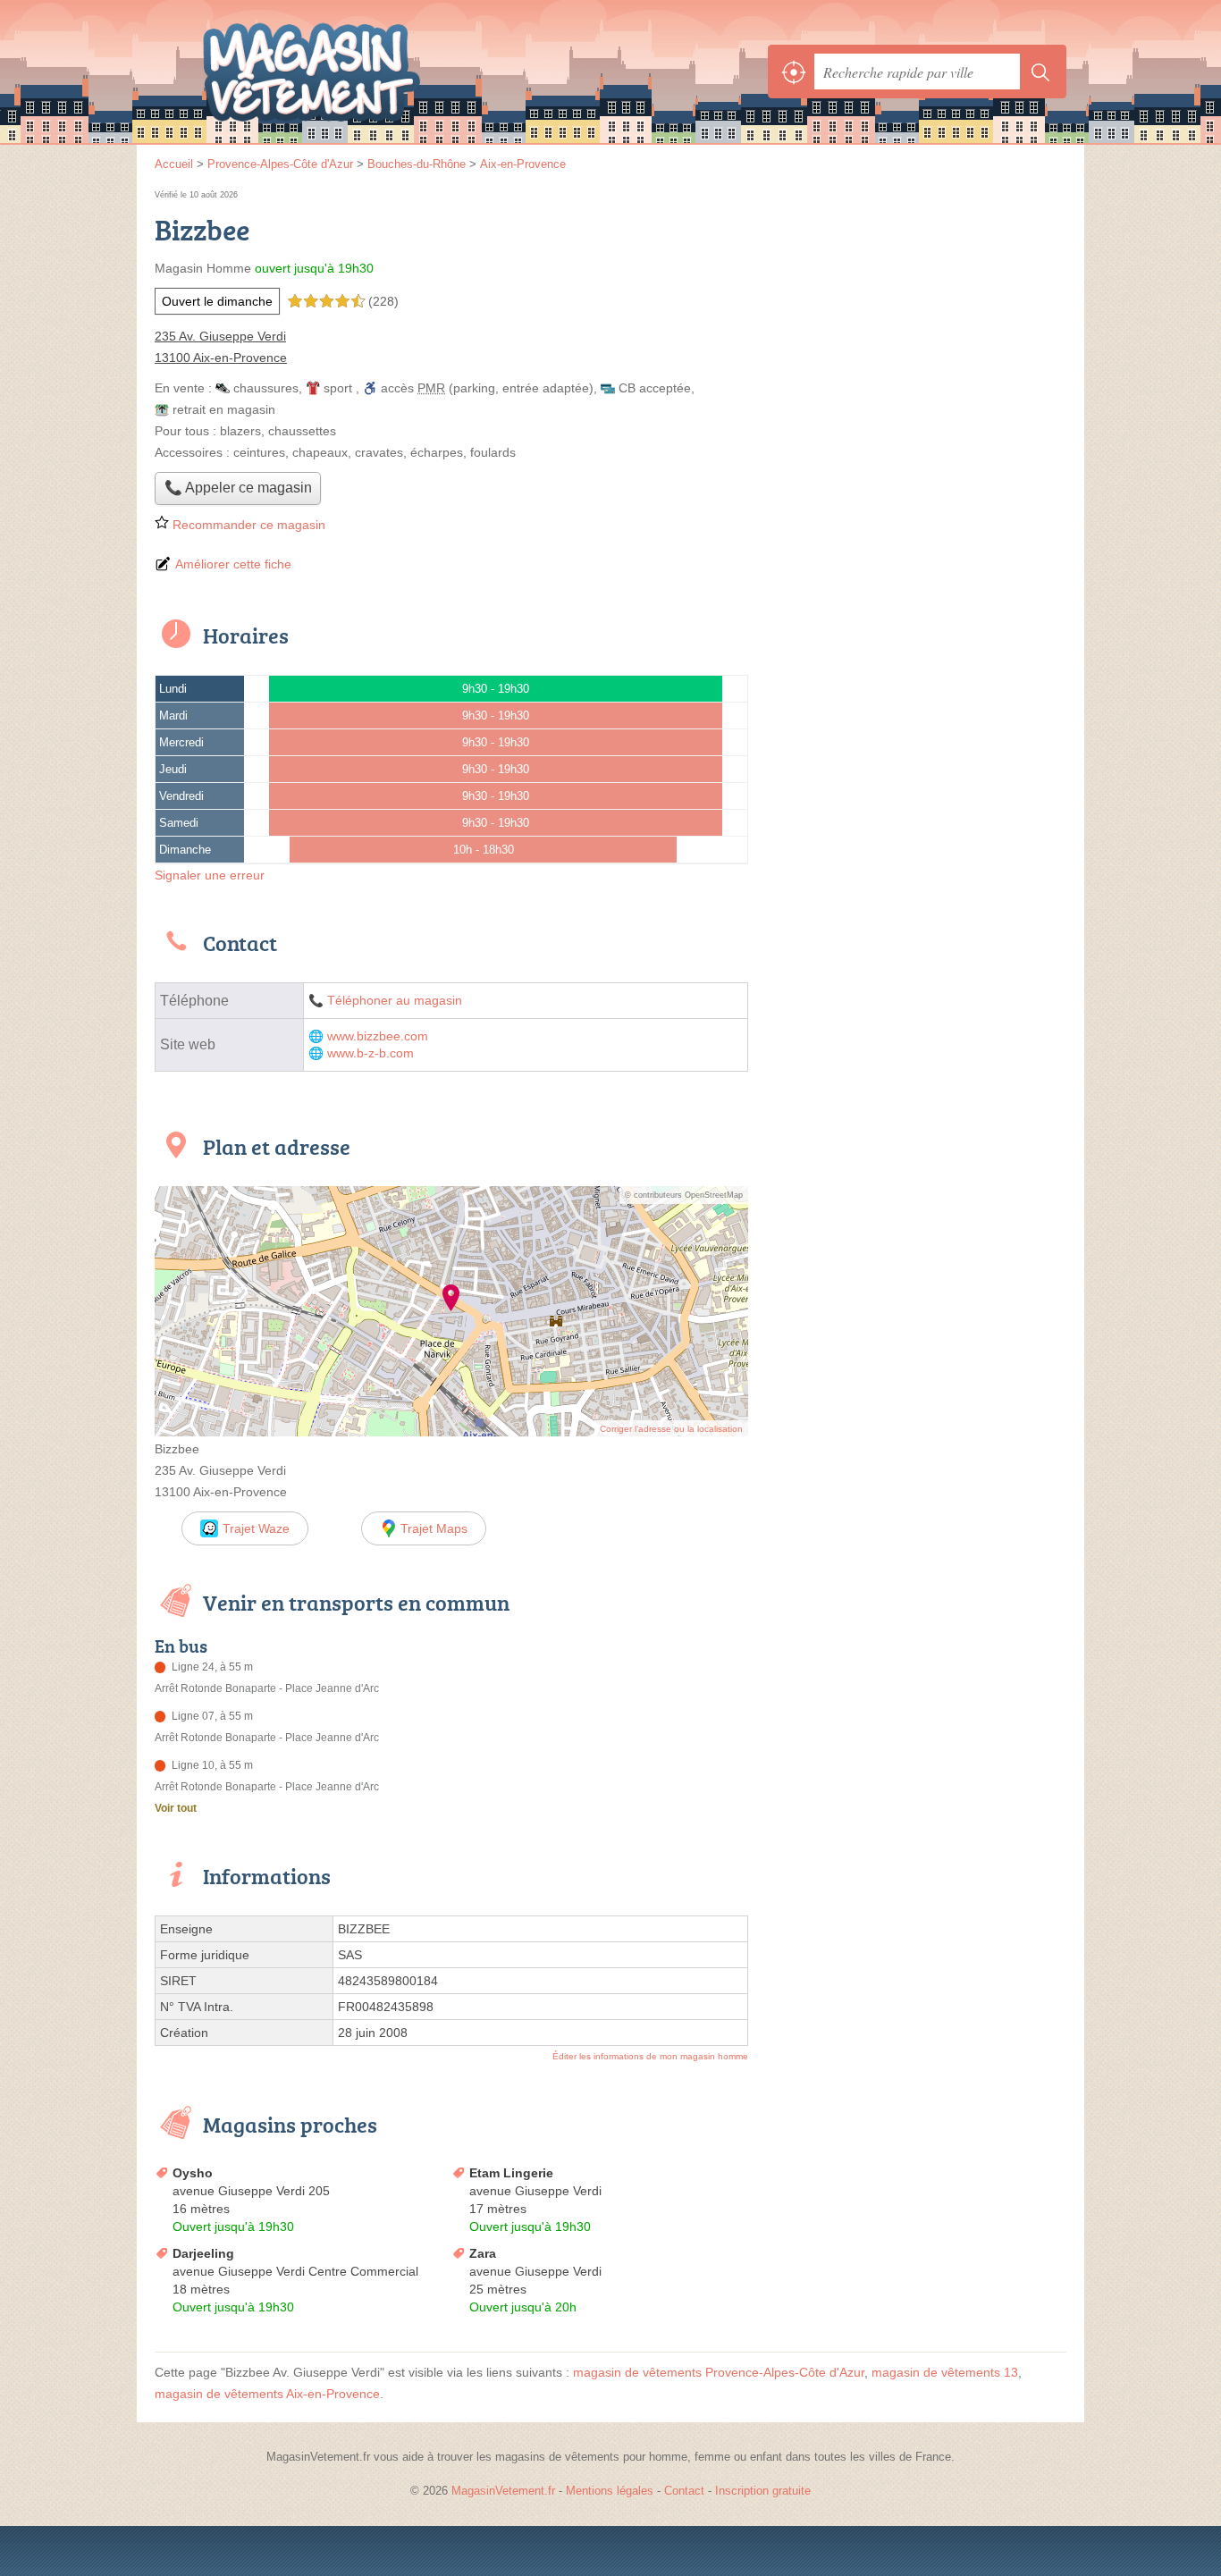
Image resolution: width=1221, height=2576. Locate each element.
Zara (483, 2253)
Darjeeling (203, 2253)
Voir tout (176, 1808)
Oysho (193, 2173)
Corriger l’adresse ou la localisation (671, 1429)
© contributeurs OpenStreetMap (684, 1195)
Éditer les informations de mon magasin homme (650, 2056)
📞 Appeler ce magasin (238, 488)
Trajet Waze (256, 1528)
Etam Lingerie (511, 2173)
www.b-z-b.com (371, 1053)
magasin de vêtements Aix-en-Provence (267, 2394)
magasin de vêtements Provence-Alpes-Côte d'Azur (719, 2372)
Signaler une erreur (210, 875)
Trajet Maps (434, 1528)
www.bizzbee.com (378, 1036)
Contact (684, 2491)
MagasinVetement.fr (351, 72)
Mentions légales (610, 2491)
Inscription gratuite (763, 2491)
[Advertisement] (916, 311)
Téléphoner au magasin (395, 1001)
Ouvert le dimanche (217, 301)
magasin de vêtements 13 (945, 2372)
